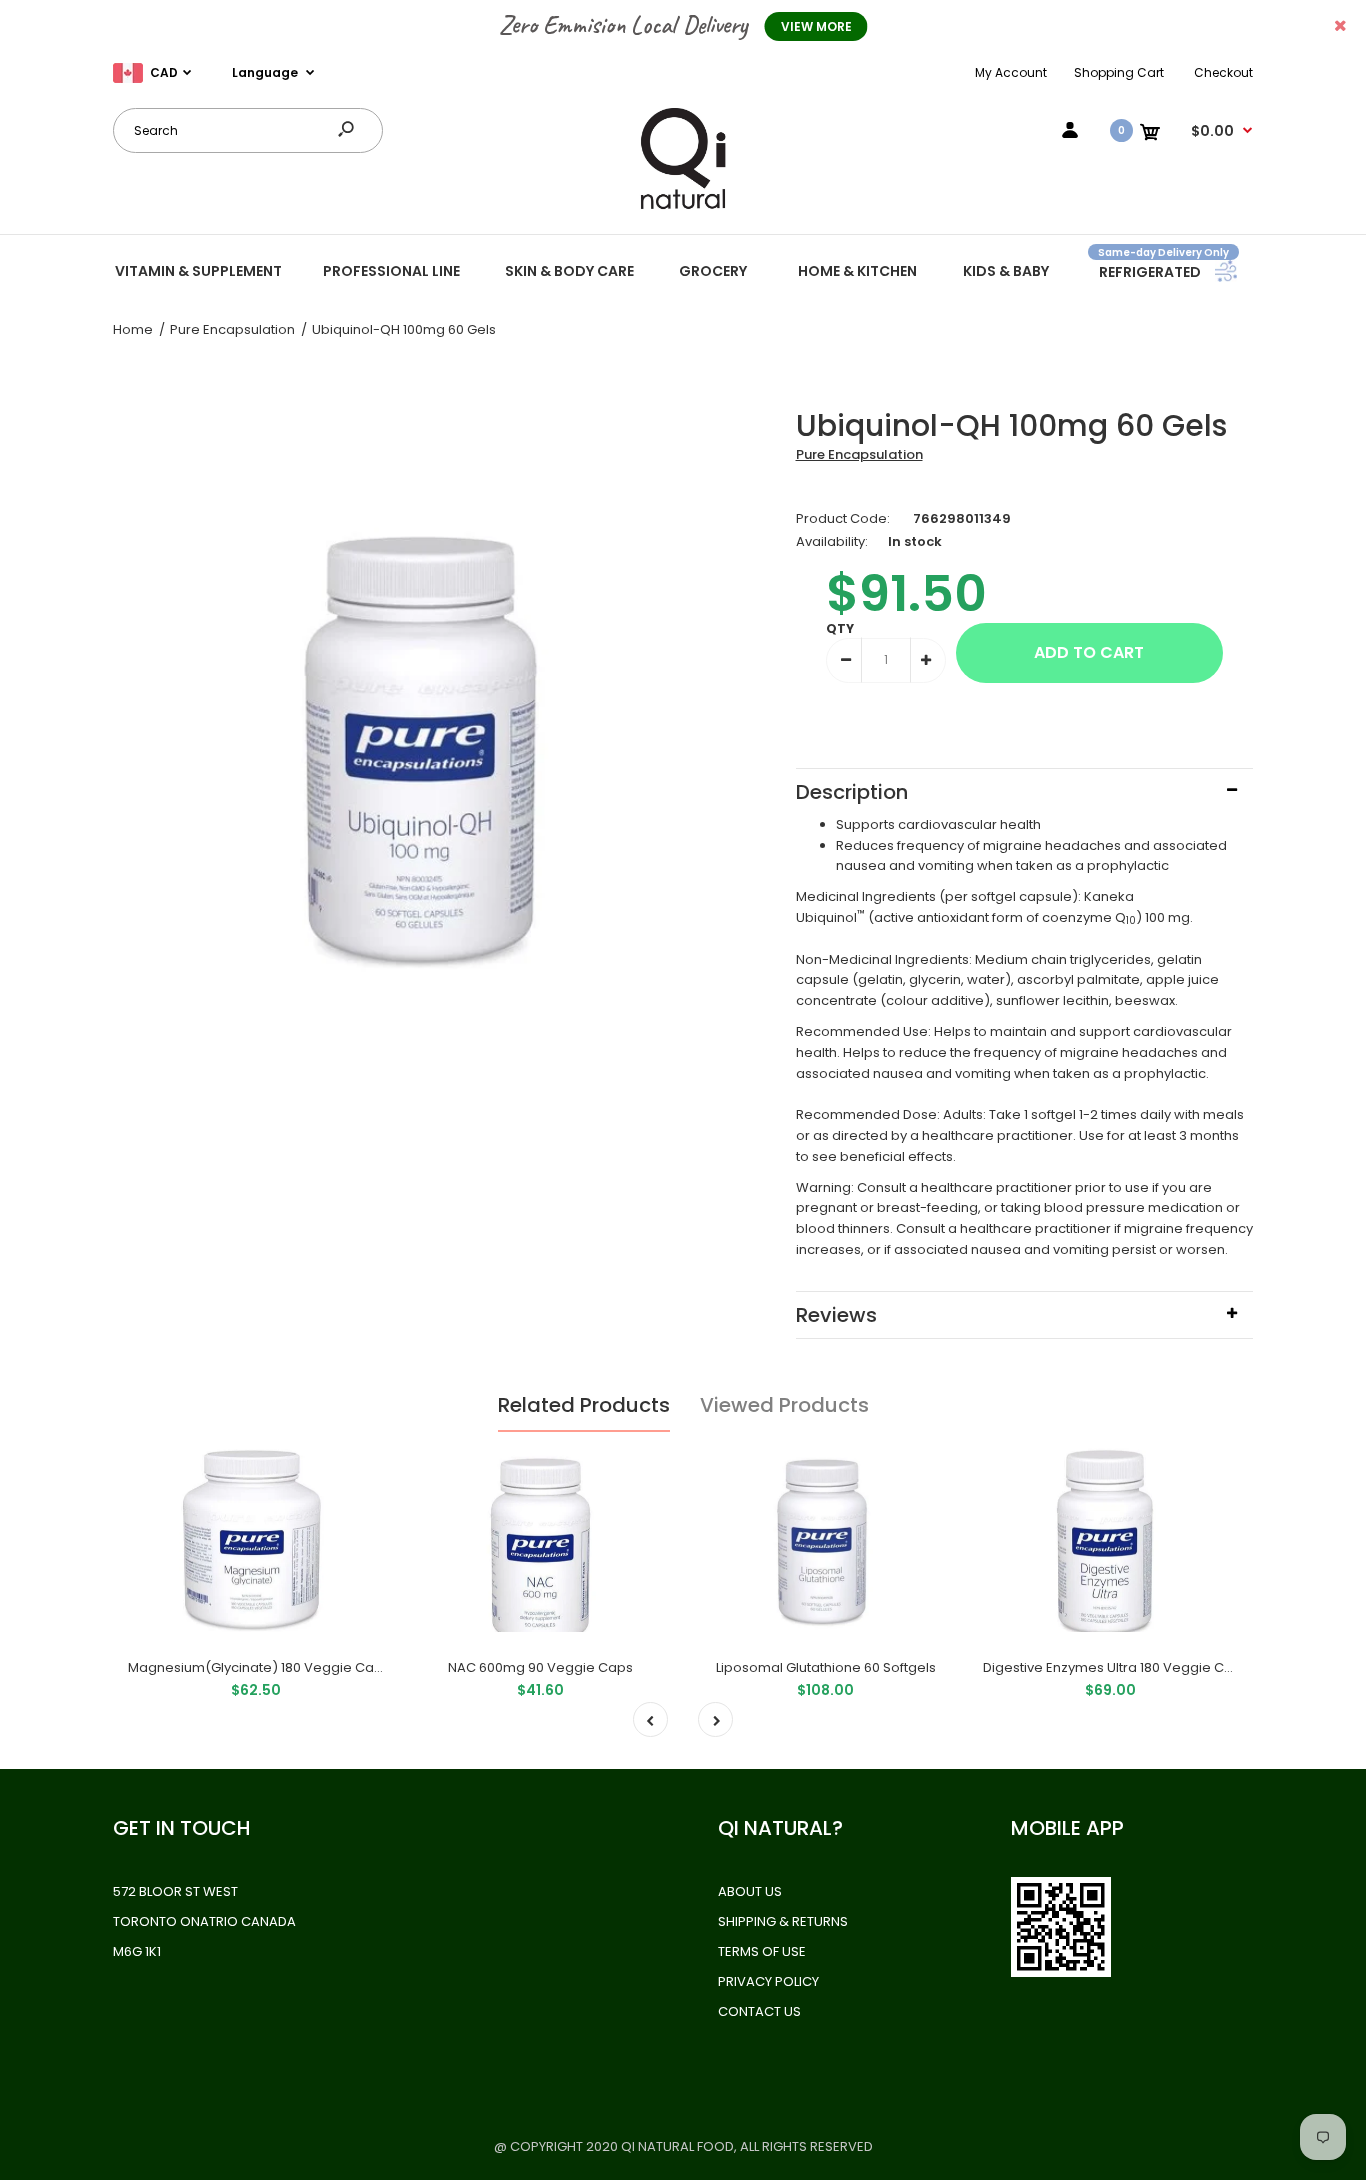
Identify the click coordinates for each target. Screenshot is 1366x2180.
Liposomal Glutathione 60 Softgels (826, 1667)
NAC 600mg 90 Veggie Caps (540, 1667)
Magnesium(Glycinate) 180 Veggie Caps (259, 1667)
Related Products (584, 1405)
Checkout (1223, 72)
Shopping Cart (1119, 72)
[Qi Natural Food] (683, 207)
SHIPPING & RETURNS (783, 1921)
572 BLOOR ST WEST (175, 1891)
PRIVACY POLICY (768, 1981)
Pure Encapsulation (859, 454)
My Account (1011, 72)
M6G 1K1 (137, 1951)
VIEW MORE (816, 26)
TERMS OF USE (762, 1951)
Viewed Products (784, 1405)
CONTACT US (759, 2011)
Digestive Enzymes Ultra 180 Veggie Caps (1116, 1667)
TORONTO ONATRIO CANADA (204, 1921)
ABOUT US (750, 1891)
